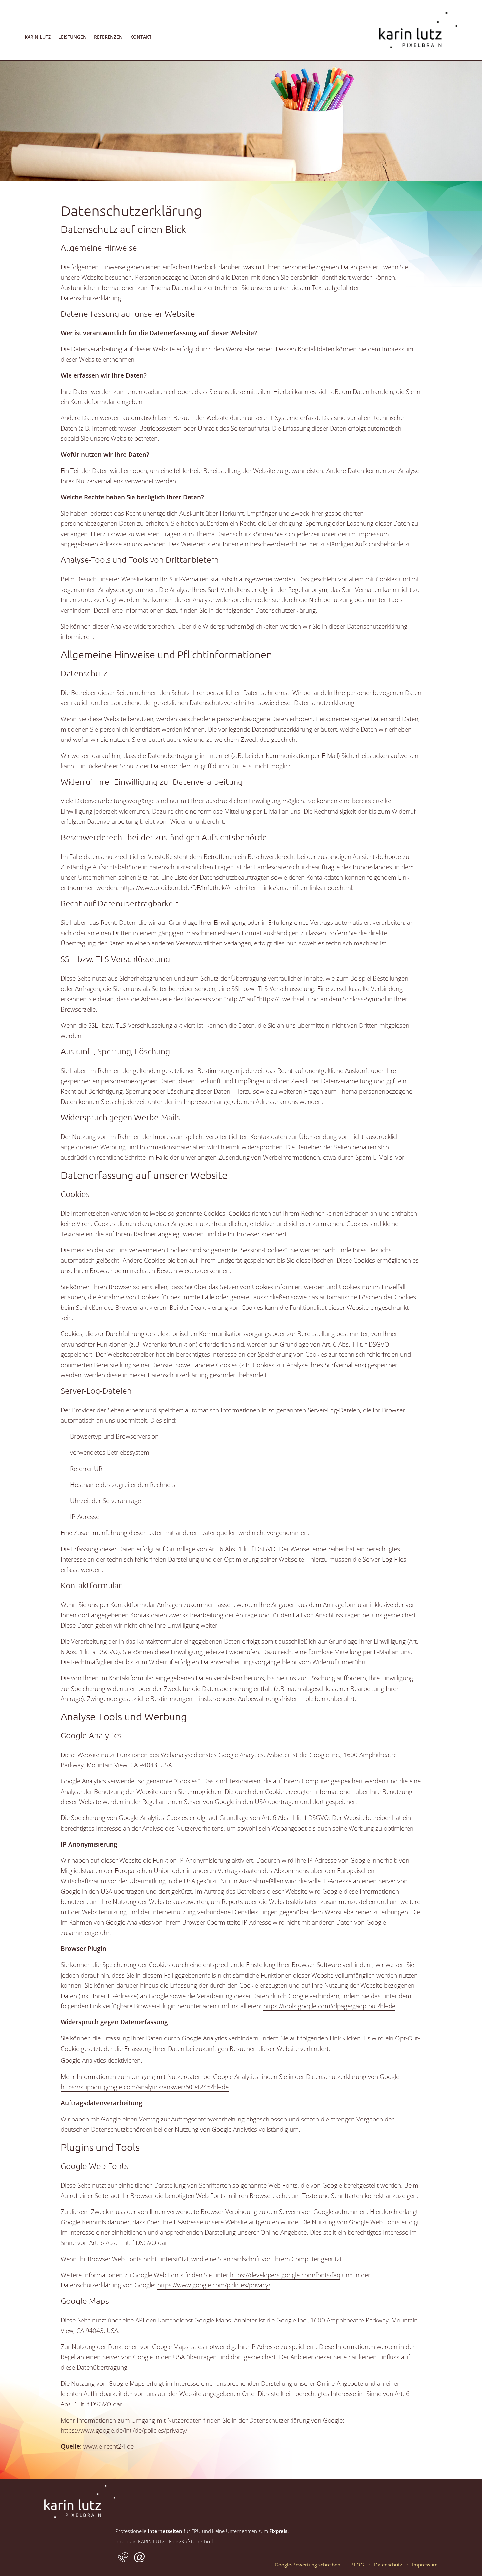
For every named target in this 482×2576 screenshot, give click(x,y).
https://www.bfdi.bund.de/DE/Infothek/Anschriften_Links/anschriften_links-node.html (236, 888)
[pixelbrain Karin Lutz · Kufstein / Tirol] (418, 59)
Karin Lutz (38, 37)
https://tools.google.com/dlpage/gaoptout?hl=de (329, 2006)
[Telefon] (123, 2561)
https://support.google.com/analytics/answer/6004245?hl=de (145, 2087)
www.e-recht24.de (109, 2446)
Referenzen (108, 37)
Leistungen (72, 37)
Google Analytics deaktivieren (101, 2060)
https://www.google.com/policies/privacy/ (214, 2285)
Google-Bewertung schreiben (308, 2565)
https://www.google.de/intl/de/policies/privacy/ (124, 2430)
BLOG (357, 2565)
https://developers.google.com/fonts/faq (285, 2275)
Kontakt (141, 37)
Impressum (425, 2565)
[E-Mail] (139, 2561)
